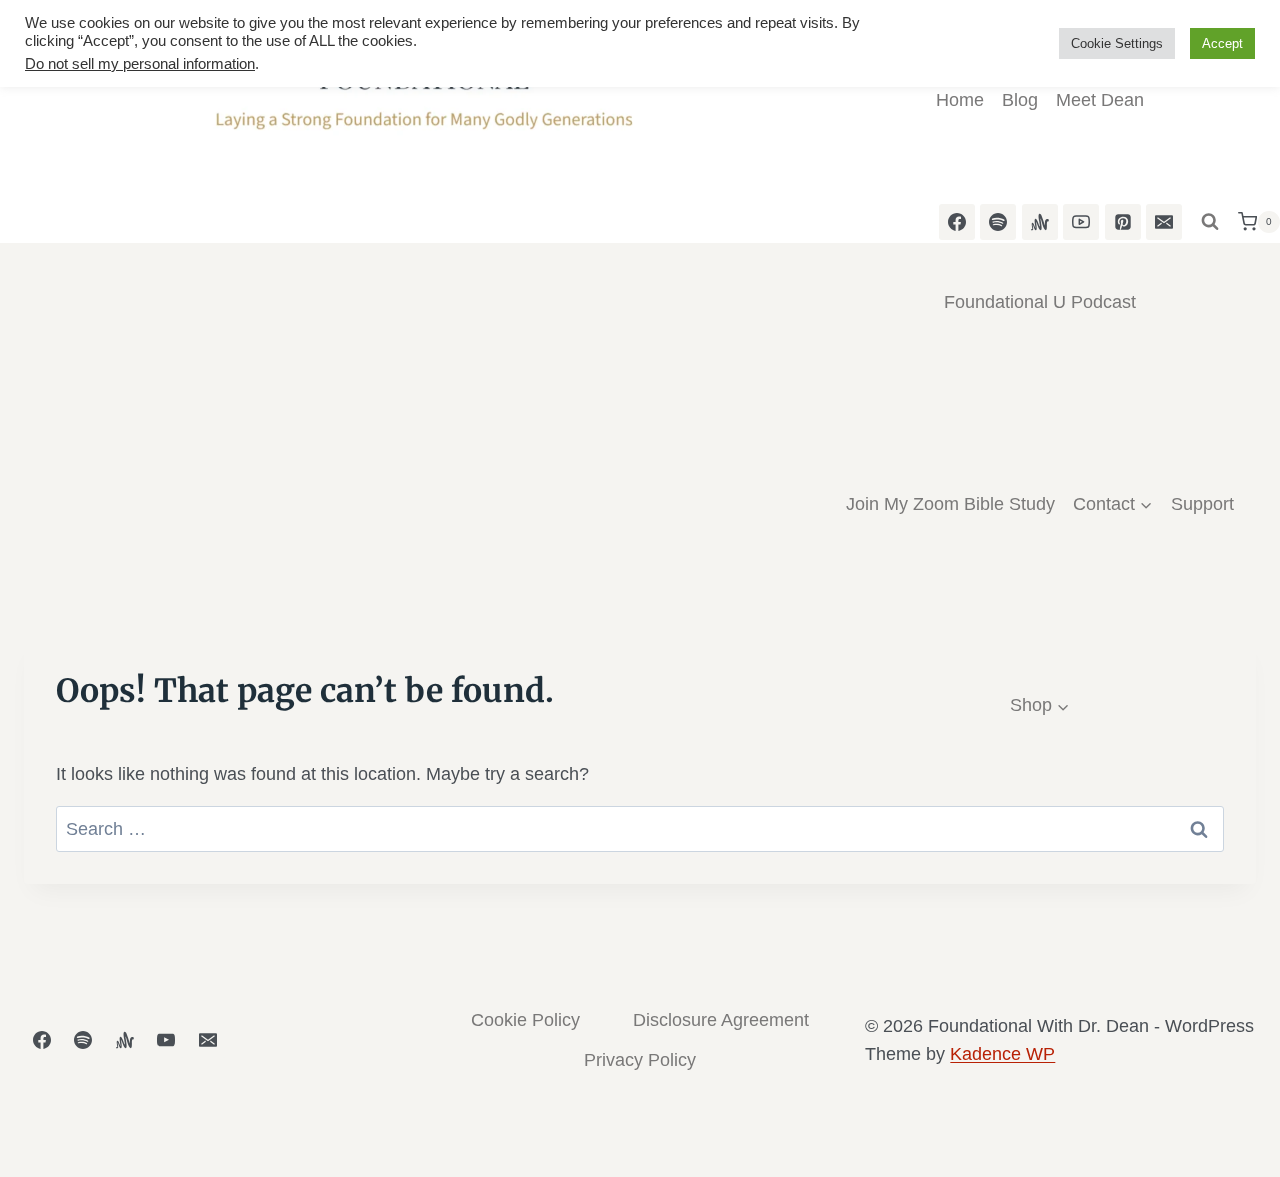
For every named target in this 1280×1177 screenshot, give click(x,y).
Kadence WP (1002, 1054)
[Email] (1164, 222)
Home (960, 100)
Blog (1020, 100)
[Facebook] (42, 1040)
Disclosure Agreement (721, 1020)
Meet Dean (1100, 100)
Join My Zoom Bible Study (950, 504)
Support (1202, 504)
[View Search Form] (1210, 222)
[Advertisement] (640, 463)
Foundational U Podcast (1040, 302)
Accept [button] (1222, 43)
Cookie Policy (525, 1020)
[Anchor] (125, 1040)
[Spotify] (83, 1040)
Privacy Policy (640, 1060)
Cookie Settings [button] (1117, 43)
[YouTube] (166, 1040)
